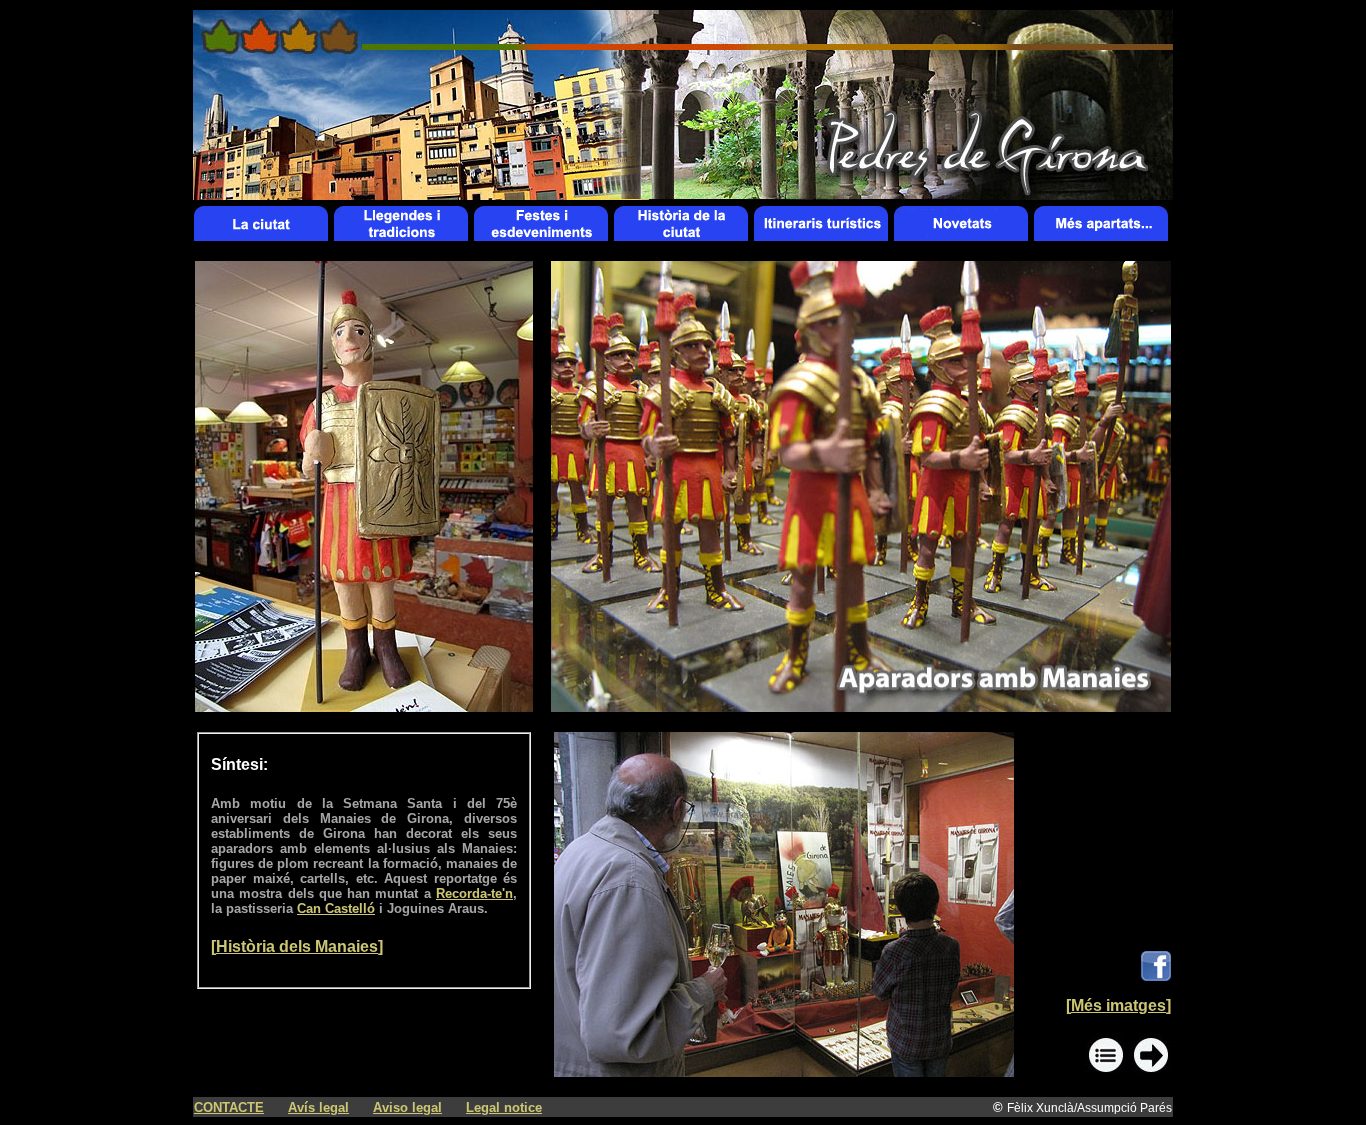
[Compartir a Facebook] (1156, 975)
